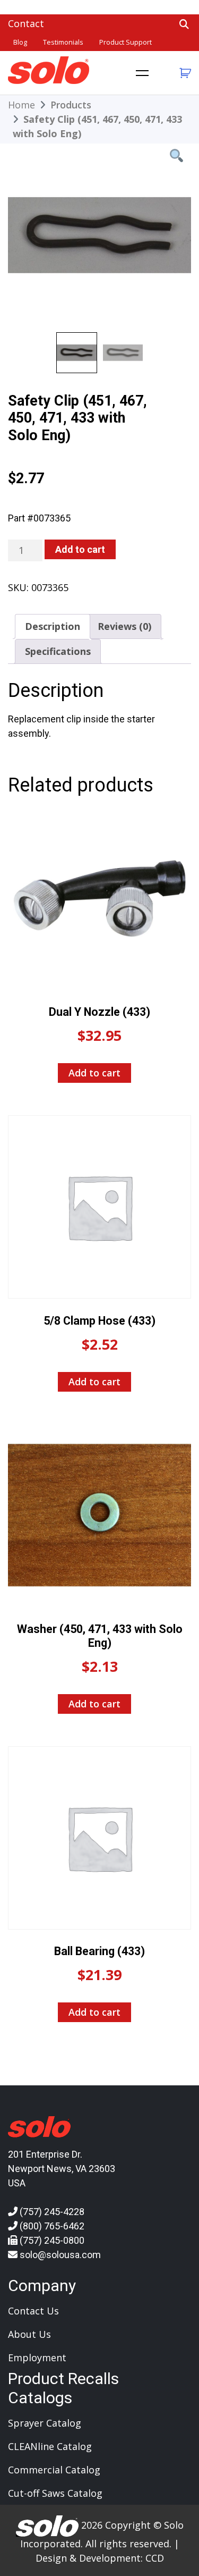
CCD (155, 2558)
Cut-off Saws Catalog (55, 2493)
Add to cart (80, 549)
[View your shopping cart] (184, 73)
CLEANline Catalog (50, 2446)
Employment (37, 2358)
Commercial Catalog (54, 2470)
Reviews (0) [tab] (124, 626)
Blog (20, 42)
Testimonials (63, 42)
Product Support (126, 42)
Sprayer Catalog (45, 2423)
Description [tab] (53, 626)
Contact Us (33, 2311)
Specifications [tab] (58, 651)
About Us (29, 2334)
